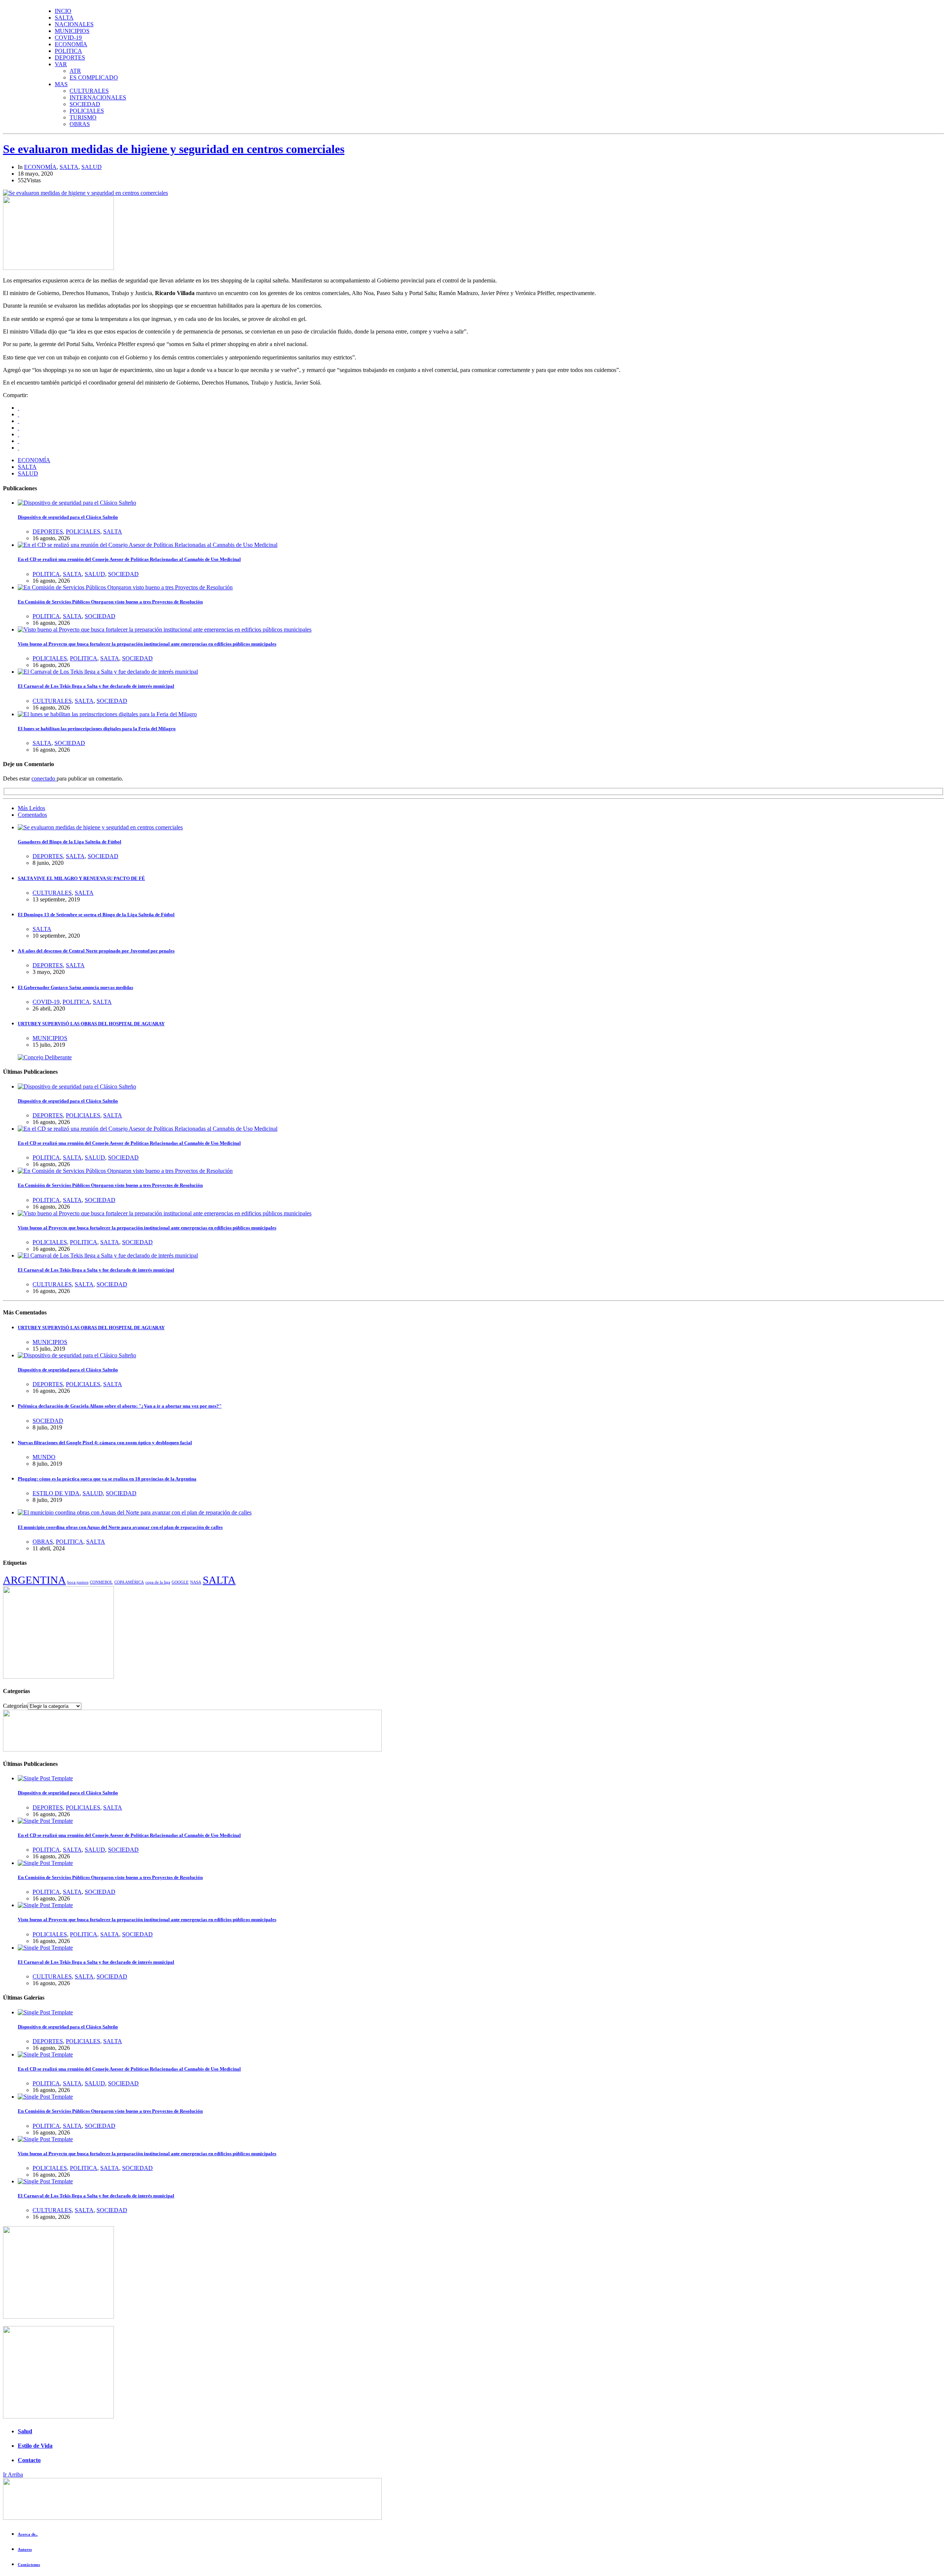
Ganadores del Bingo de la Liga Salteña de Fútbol (70, 842)
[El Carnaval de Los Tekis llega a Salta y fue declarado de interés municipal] (108, 672)
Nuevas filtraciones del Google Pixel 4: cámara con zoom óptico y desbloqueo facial (105, 1443)
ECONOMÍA (71, 44)
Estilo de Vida (35, 2446)
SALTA (64, 18)
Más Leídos (31, 808)
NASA (196, 1582)
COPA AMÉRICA (129, 1582)
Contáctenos (29, 2565)
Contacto (29, 2460)
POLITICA (68, 51)
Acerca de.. (28, 2534)
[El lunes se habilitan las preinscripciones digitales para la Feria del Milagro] (107, 714)
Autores (25, 2549)
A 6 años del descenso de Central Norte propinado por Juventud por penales (96, 951)
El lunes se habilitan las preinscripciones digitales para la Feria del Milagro (97, 729)
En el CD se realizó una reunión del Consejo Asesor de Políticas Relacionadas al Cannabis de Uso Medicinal (129, 559)
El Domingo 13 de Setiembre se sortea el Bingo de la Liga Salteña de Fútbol (96, 915)
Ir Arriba (13, 2475)
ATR (75, 71)
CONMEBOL (101, 1582)
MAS (61, 84)
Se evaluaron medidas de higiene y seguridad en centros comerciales (174, 149)
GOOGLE (180, 1582)
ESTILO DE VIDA (56, 1493)
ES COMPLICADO (94, 77)
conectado (44, 778)
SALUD (92, 167)
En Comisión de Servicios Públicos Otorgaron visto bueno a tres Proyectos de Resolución (110, 602)
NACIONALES (74, 24)
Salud (25, 2431)
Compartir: (16, 395)
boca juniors (78, 1582)
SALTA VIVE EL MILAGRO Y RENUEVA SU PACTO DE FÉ (81, 878)
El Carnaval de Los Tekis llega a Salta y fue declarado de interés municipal (96, 686)
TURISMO (83, 117)
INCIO (63, 11)
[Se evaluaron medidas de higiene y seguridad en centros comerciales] (85, 193)
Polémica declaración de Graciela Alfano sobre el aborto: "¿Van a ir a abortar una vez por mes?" (120, 1406)
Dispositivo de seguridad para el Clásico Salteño (68, 517)
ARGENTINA (34, 1580)
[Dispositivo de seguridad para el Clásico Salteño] (77, 503)
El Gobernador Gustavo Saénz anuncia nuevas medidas (75, 987)
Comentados (32, 815)
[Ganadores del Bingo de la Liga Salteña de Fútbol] (100, 827)
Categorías (15, 1706)
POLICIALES (87, 111)
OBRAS (80, 124)
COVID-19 (68, 38)
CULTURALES (89, 91)
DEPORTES (70, 57)
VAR (61, 64)
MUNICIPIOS (72, 31)
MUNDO (44, 1457)
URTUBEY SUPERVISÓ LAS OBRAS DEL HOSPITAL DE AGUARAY (91, 1024)
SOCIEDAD (85, 104)
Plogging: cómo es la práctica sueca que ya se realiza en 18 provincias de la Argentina (107, 1479)
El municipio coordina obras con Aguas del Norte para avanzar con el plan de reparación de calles (120, 1527)
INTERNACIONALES (98, 97)
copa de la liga (158, 1582)
